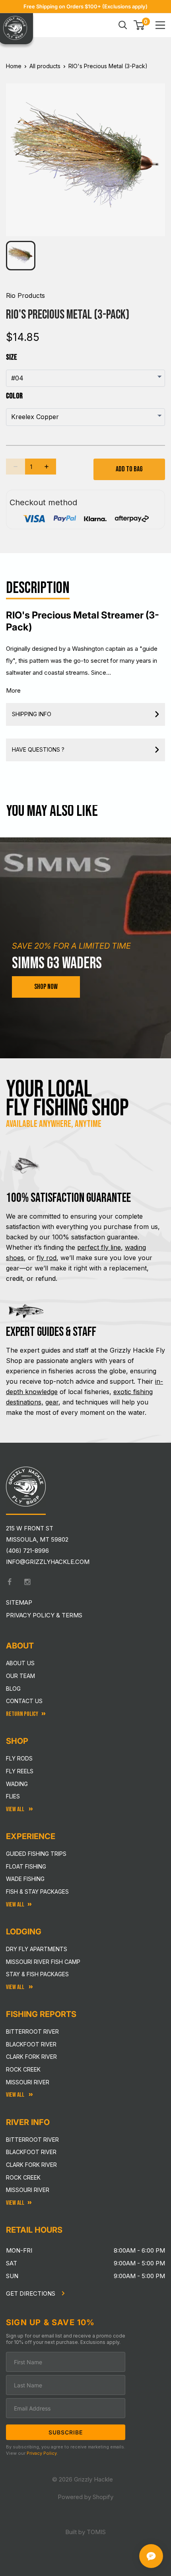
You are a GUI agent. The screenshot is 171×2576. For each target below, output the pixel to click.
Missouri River (28, 2082)
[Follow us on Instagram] (27, 1582)
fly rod (47, 1258)
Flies (13, 1796)
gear (52, 1402)
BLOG (13, 1689)
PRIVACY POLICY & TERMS (44, 1615)
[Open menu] (160, 25)
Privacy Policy (42, 2453)
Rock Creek (23, 2069)
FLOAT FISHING (26, 1866)
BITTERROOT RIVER (32, 2140)
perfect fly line (99, 1247)
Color (14, 396)
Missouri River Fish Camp (43, 1962)
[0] (139, 25)
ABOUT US (20, 1663)
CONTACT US (24, 1701)
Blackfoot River (31, 2044)
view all (15, 1905)
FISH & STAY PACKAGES (37, 1892)
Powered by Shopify (85, 2497)
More (13, 690)
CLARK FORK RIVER (31, 2165)
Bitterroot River (32, 2031)
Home (14, 66)
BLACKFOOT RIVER (31, 2152)
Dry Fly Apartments (37, 1949)
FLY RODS (19, 1758)
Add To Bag (129, 469)
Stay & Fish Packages (37, 1974)
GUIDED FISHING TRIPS (36, 1854)
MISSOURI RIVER (28, 2190)
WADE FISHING (25, 1879)
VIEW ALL (16, 1987)
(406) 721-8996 (27, 1551)
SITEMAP (19, 1602)
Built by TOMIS (85, 2532)
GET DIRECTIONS (31, 2293)
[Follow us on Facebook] (10, 1582)
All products (45, 66)
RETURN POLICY (22, 1714)
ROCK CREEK (23, 2177)
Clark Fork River (31, 2057)
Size (12, 357)
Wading (17, 1784)
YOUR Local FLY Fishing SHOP (67, 1099)
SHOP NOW (46, 987)
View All (16, 1809)
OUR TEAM (20, 1676)
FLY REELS (20, 1771)
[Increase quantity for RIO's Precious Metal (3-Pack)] (47, 467)
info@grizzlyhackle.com (48, 1562)
